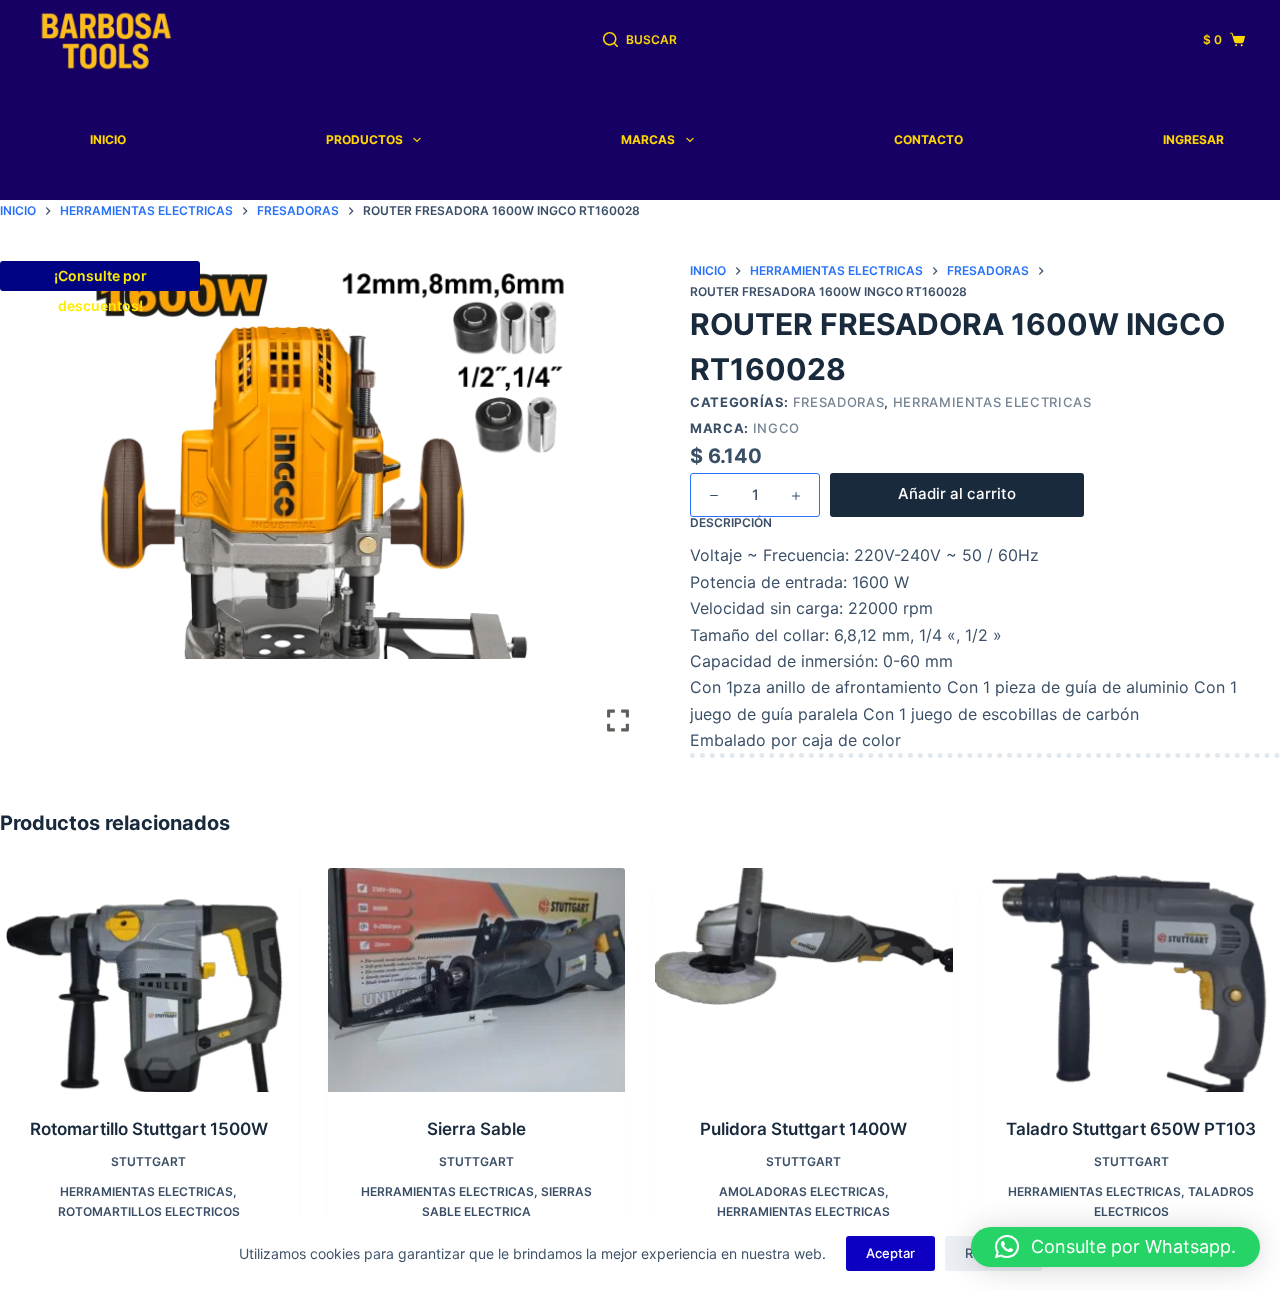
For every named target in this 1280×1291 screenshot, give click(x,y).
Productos (364, 139)
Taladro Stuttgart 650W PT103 (1131, 1129)
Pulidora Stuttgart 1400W (803, 1129)
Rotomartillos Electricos (149, 1211)
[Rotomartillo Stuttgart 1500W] (149, 979)
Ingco (776, 428)
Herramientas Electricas (992, 402)
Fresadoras (839, 402)
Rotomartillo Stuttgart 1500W (149, 1129)
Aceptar (890, 1253)
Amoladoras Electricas (802, 1191)
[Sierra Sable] (477, 979)
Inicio (108, 139)
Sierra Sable (476, 1129)
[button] (1115, 1247)
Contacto (928, 139)
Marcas (648, 139)
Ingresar (1193, 139)
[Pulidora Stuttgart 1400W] (804, 979)
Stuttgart (148, 1161)
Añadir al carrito (957, 493)
